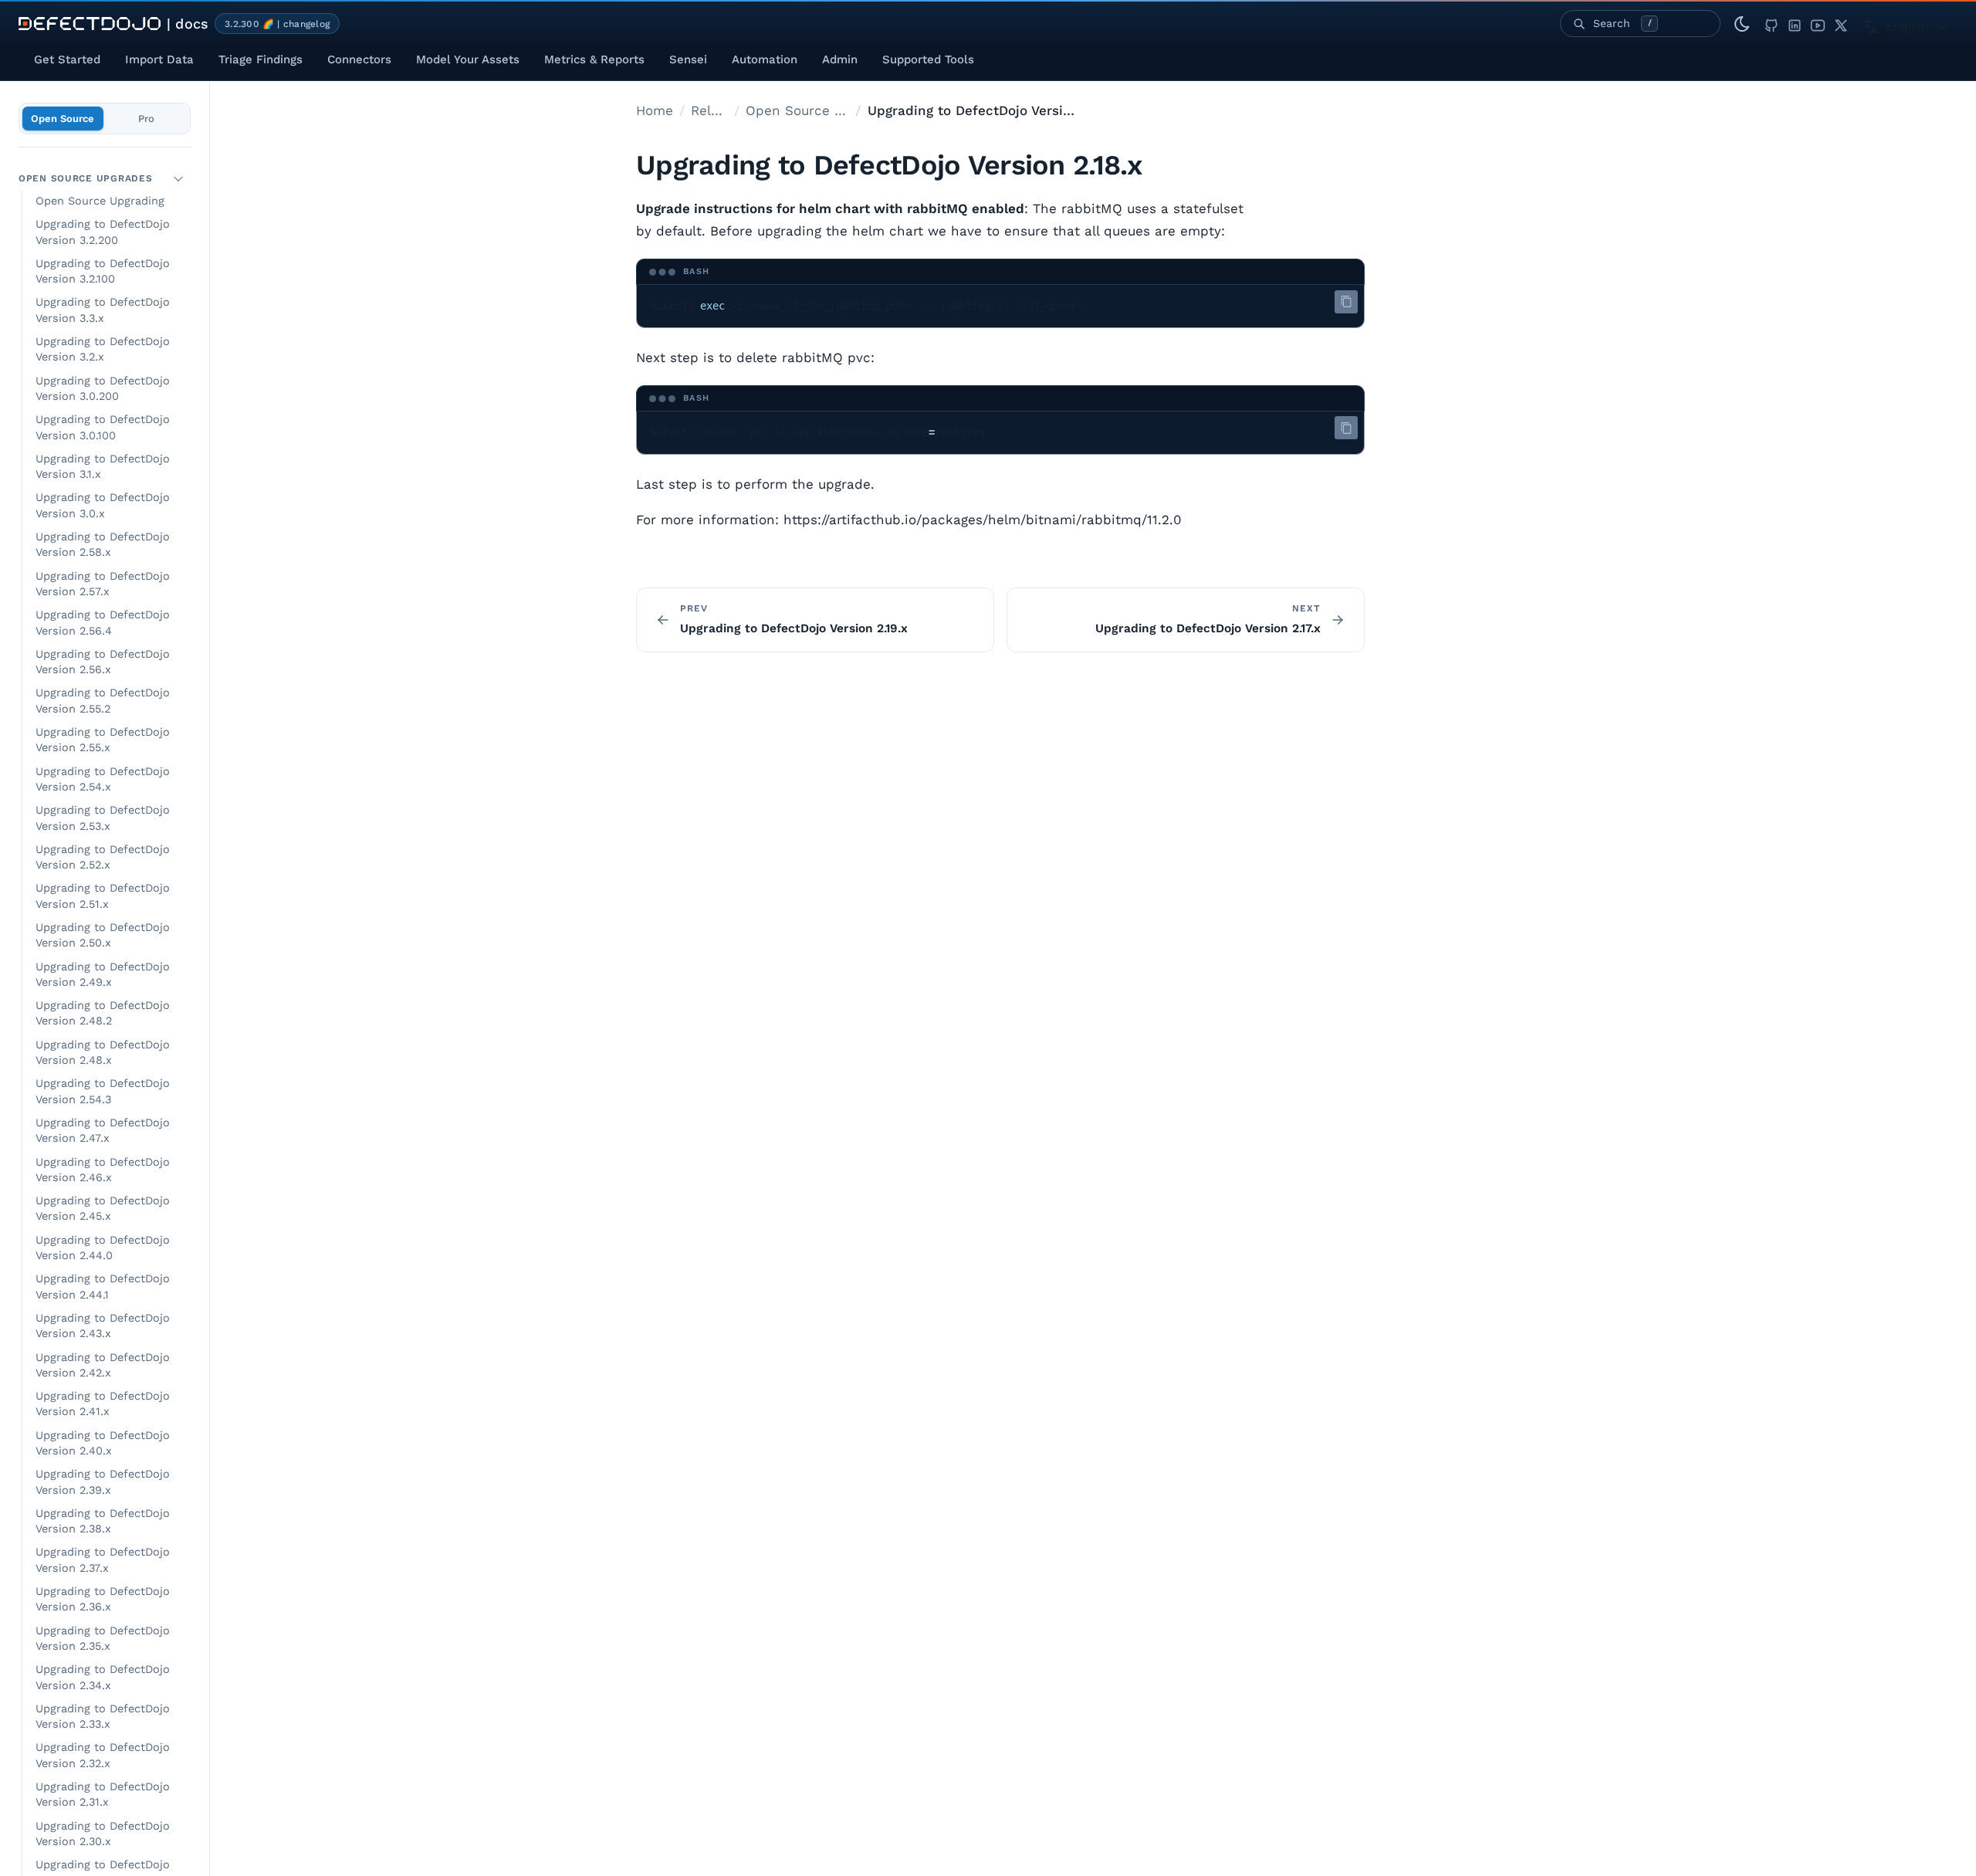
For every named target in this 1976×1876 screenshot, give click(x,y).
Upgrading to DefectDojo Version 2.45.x (103, 1209)
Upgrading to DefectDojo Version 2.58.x (103, 545)
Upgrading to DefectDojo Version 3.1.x (103, 467)
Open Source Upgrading (100, 201)
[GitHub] (1771, 24)
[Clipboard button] (1346, 302)
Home (655, 110)
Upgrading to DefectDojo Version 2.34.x (103, 1677)
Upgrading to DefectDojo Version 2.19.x (794, 628)
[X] (1841, 24)
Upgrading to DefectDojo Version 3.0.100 (103, 427)
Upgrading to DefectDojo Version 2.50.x (103, 935)
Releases (709, 110)
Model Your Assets (468, 59)
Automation (765, 59)
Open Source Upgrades (85, 178)
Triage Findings (261, 59)
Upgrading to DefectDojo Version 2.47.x (103, 1131)
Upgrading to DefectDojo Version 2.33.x (103, 1717)
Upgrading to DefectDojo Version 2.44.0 (103, 1248)
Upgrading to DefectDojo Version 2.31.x (103, 1795)
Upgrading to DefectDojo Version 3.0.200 (103, 389)
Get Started (67, 59)
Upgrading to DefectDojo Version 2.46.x (103, 1170)
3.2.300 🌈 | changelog (277, 24)
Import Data (159, 59)
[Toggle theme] (1742, 24)
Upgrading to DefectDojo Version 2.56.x (103, 662)
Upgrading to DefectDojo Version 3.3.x (103, 310)
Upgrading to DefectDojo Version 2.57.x (103, 584)
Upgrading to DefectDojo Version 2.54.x (103, 779)
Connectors (359, 59)
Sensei (688, 59)
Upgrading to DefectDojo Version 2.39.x (103, 1482)
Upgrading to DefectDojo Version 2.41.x (103, 1404)
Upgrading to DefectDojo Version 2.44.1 (103, 1287)
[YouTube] (1818, 24)
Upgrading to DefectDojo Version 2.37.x (103, 1560)
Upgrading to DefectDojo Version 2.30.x (103, 1834)
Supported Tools (928, 59)
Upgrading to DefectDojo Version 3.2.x (103, 349)
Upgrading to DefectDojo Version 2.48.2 (103, 1013)
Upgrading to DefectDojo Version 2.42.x (103, 1365)
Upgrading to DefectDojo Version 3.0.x (103, 505)
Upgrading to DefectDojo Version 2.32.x (103, 1755)
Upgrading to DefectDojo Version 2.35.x (103, 1639)
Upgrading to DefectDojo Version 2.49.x (103, 975)
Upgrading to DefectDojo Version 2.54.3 (103, 1091)
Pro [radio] (146, 119)
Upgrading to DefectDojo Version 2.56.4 (103, 623)
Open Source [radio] (63, 119)
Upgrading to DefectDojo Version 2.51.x (103, 896)
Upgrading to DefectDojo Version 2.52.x (103, 857)
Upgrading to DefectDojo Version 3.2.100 (103, 271)
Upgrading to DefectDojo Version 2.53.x (103, 818)
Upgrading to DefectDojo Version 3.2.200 (103, 232)
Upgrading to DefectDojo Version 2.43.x (103, 1326)
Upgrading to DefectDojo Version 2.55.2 (103, 701)
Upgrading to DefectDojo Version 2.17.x (1208, 628)
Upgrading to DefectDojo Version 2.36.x (103, 1599)
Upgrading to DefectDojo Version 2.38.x (103, 1521)
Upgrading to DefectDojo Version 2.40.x (103, 1443)
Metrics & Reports (594, 59)
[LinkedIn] (1795, 24)
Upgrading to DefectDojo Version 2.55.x (103, 740)
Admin (840, 59)
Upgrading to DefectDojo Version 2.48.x (103, 1053)
